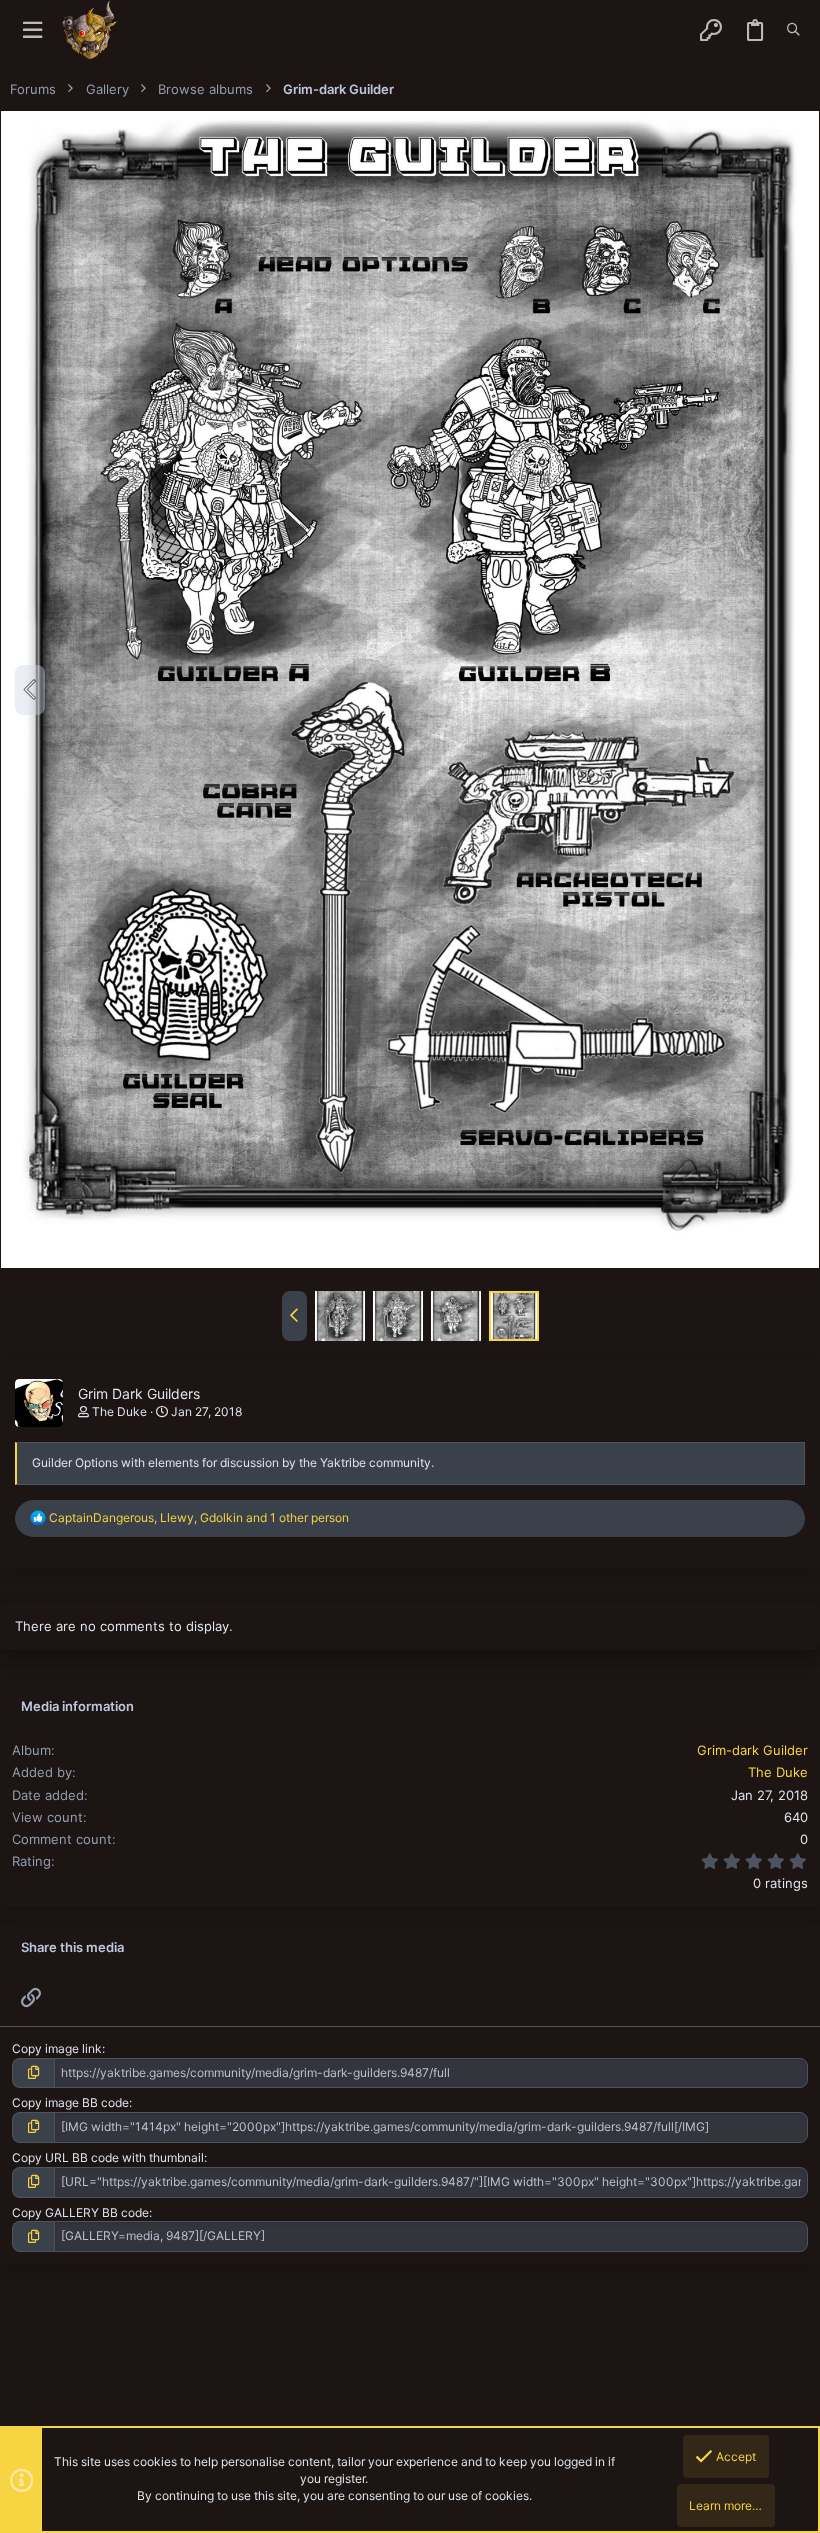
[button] (32, 30)
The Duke (119, 1411)
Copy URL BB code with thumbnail (108, 2157)
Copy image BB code (70, 2102)
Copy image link (57, 2048)
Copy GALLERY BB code (80, 2212)
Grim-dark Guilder (752, 1750)
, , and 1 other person (199, 1517)
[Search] (793, 30)
